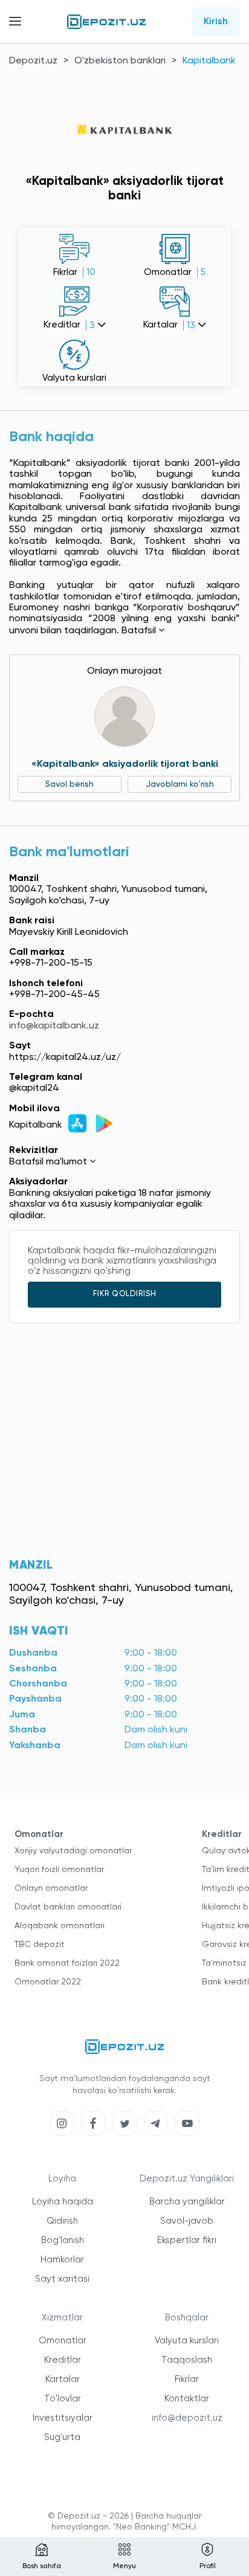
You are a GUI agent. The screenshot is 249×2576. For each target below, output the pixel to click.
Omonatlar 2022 (48, 1982)
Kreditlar (63, 2360)
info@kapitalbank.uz (54, 1026)
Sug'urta (62, 2437)
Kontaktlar (187, 2399)
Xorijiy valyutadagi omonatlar (73, 1851)
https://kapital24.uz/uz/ (65, 1057)
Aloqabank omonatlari (60, 1926)
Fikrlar (187, 2379)
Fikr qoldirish (125, 1294)
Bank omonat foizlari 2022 (67, 1963)
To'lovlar (63, 2399)
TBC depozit (40, 1945)
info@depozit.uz (187, 2418)
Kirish (216, 22)
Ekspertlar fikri (187, 2240)
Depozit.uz (33, 61)
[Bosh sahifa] (106, 22)
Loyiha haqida (63, 2202)
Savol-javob (187, 2221)
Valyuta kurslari (187, 2341)
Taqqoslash (187, 2360)
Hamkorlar (62, 2260)
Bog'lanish (63, 2240)
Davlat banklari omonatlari (68, 1907)
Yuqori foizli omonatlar (59, 1870)
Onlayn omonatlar (51, 1888)
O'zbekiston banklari (120, 61)
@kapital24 (34, 1088)
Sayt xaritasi (62, 2279)
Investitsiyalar (63, 2418)
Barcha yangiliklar (187, 2202)
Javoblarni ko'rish (180, 784)
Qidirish (62, 2221)
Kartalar (63, 2379)
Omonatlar (63, 2341)
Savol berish (70, 784)
